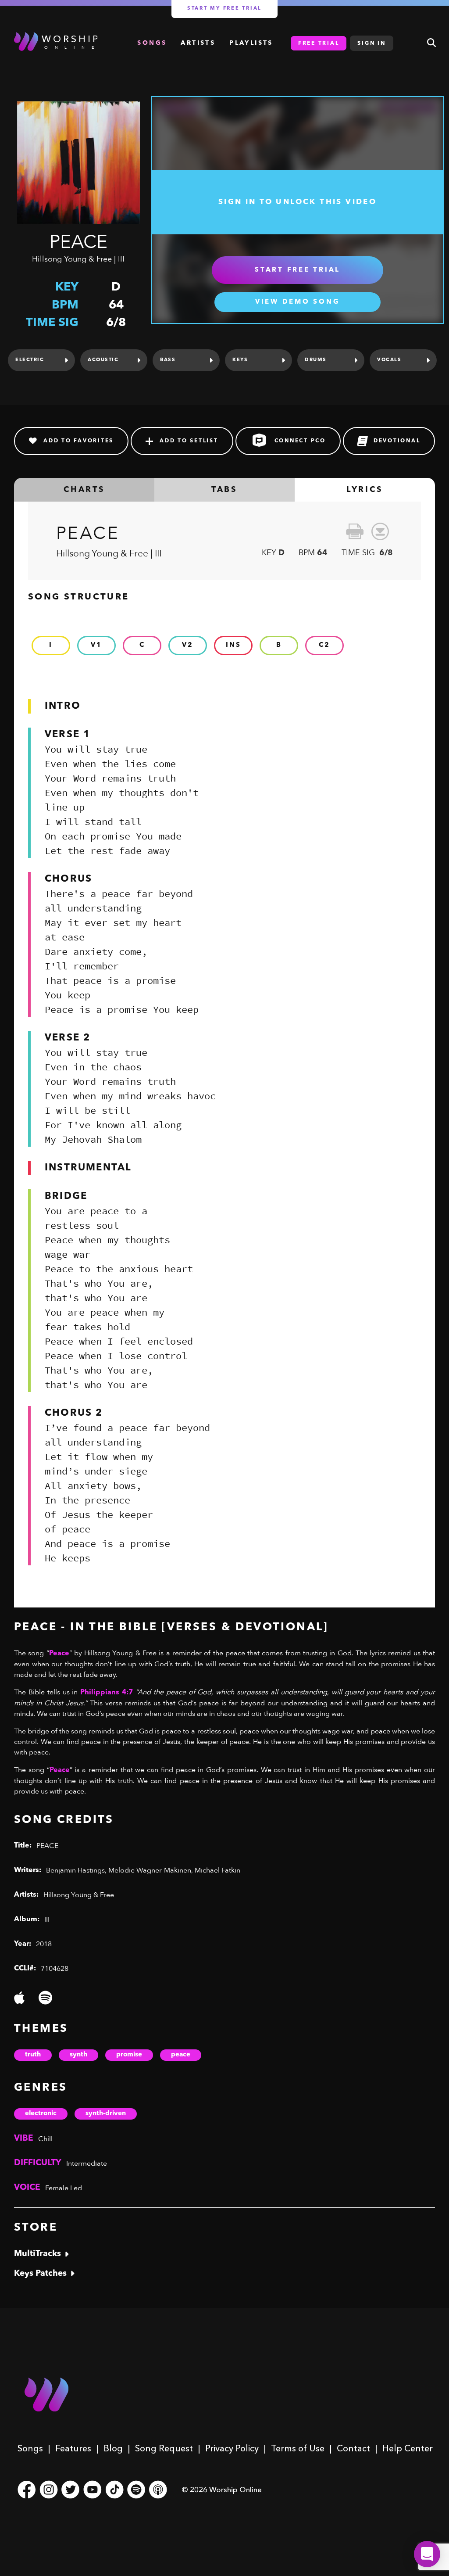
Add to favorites (78, 441)
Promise (129, 2055)
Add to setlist (189, 441)
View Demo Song (298, 302)
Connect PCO (300, 441)
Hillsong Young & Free (72, 259)
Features (73, 2448)
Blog (113, 2448)
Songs (30, 2448)
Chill (45, 2139)
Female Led (64, 2188)
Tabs (224, 490)
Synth (78, 2055)
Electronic (41, 2114)
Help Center (408, 2448)
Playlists (251, 43)
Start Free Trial (298, 270)
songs (152, 43)
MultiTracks (37, 2254)
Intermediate (87, 2163)
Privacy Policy (232, 2448)
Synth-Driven (106, 2114)
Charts (84, 490)
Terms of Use (298, 2448)
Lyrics (365, 490)
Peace (181, 2055)
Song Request (164, 2448)
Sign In (371, 43)
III (121, 259)
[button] (427, 2554)
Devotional (397, 441)
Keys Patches (40, 2274)
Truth (33, 2055)
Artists (198, 43)
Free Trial (319, 43)
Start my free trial (224, 9)
